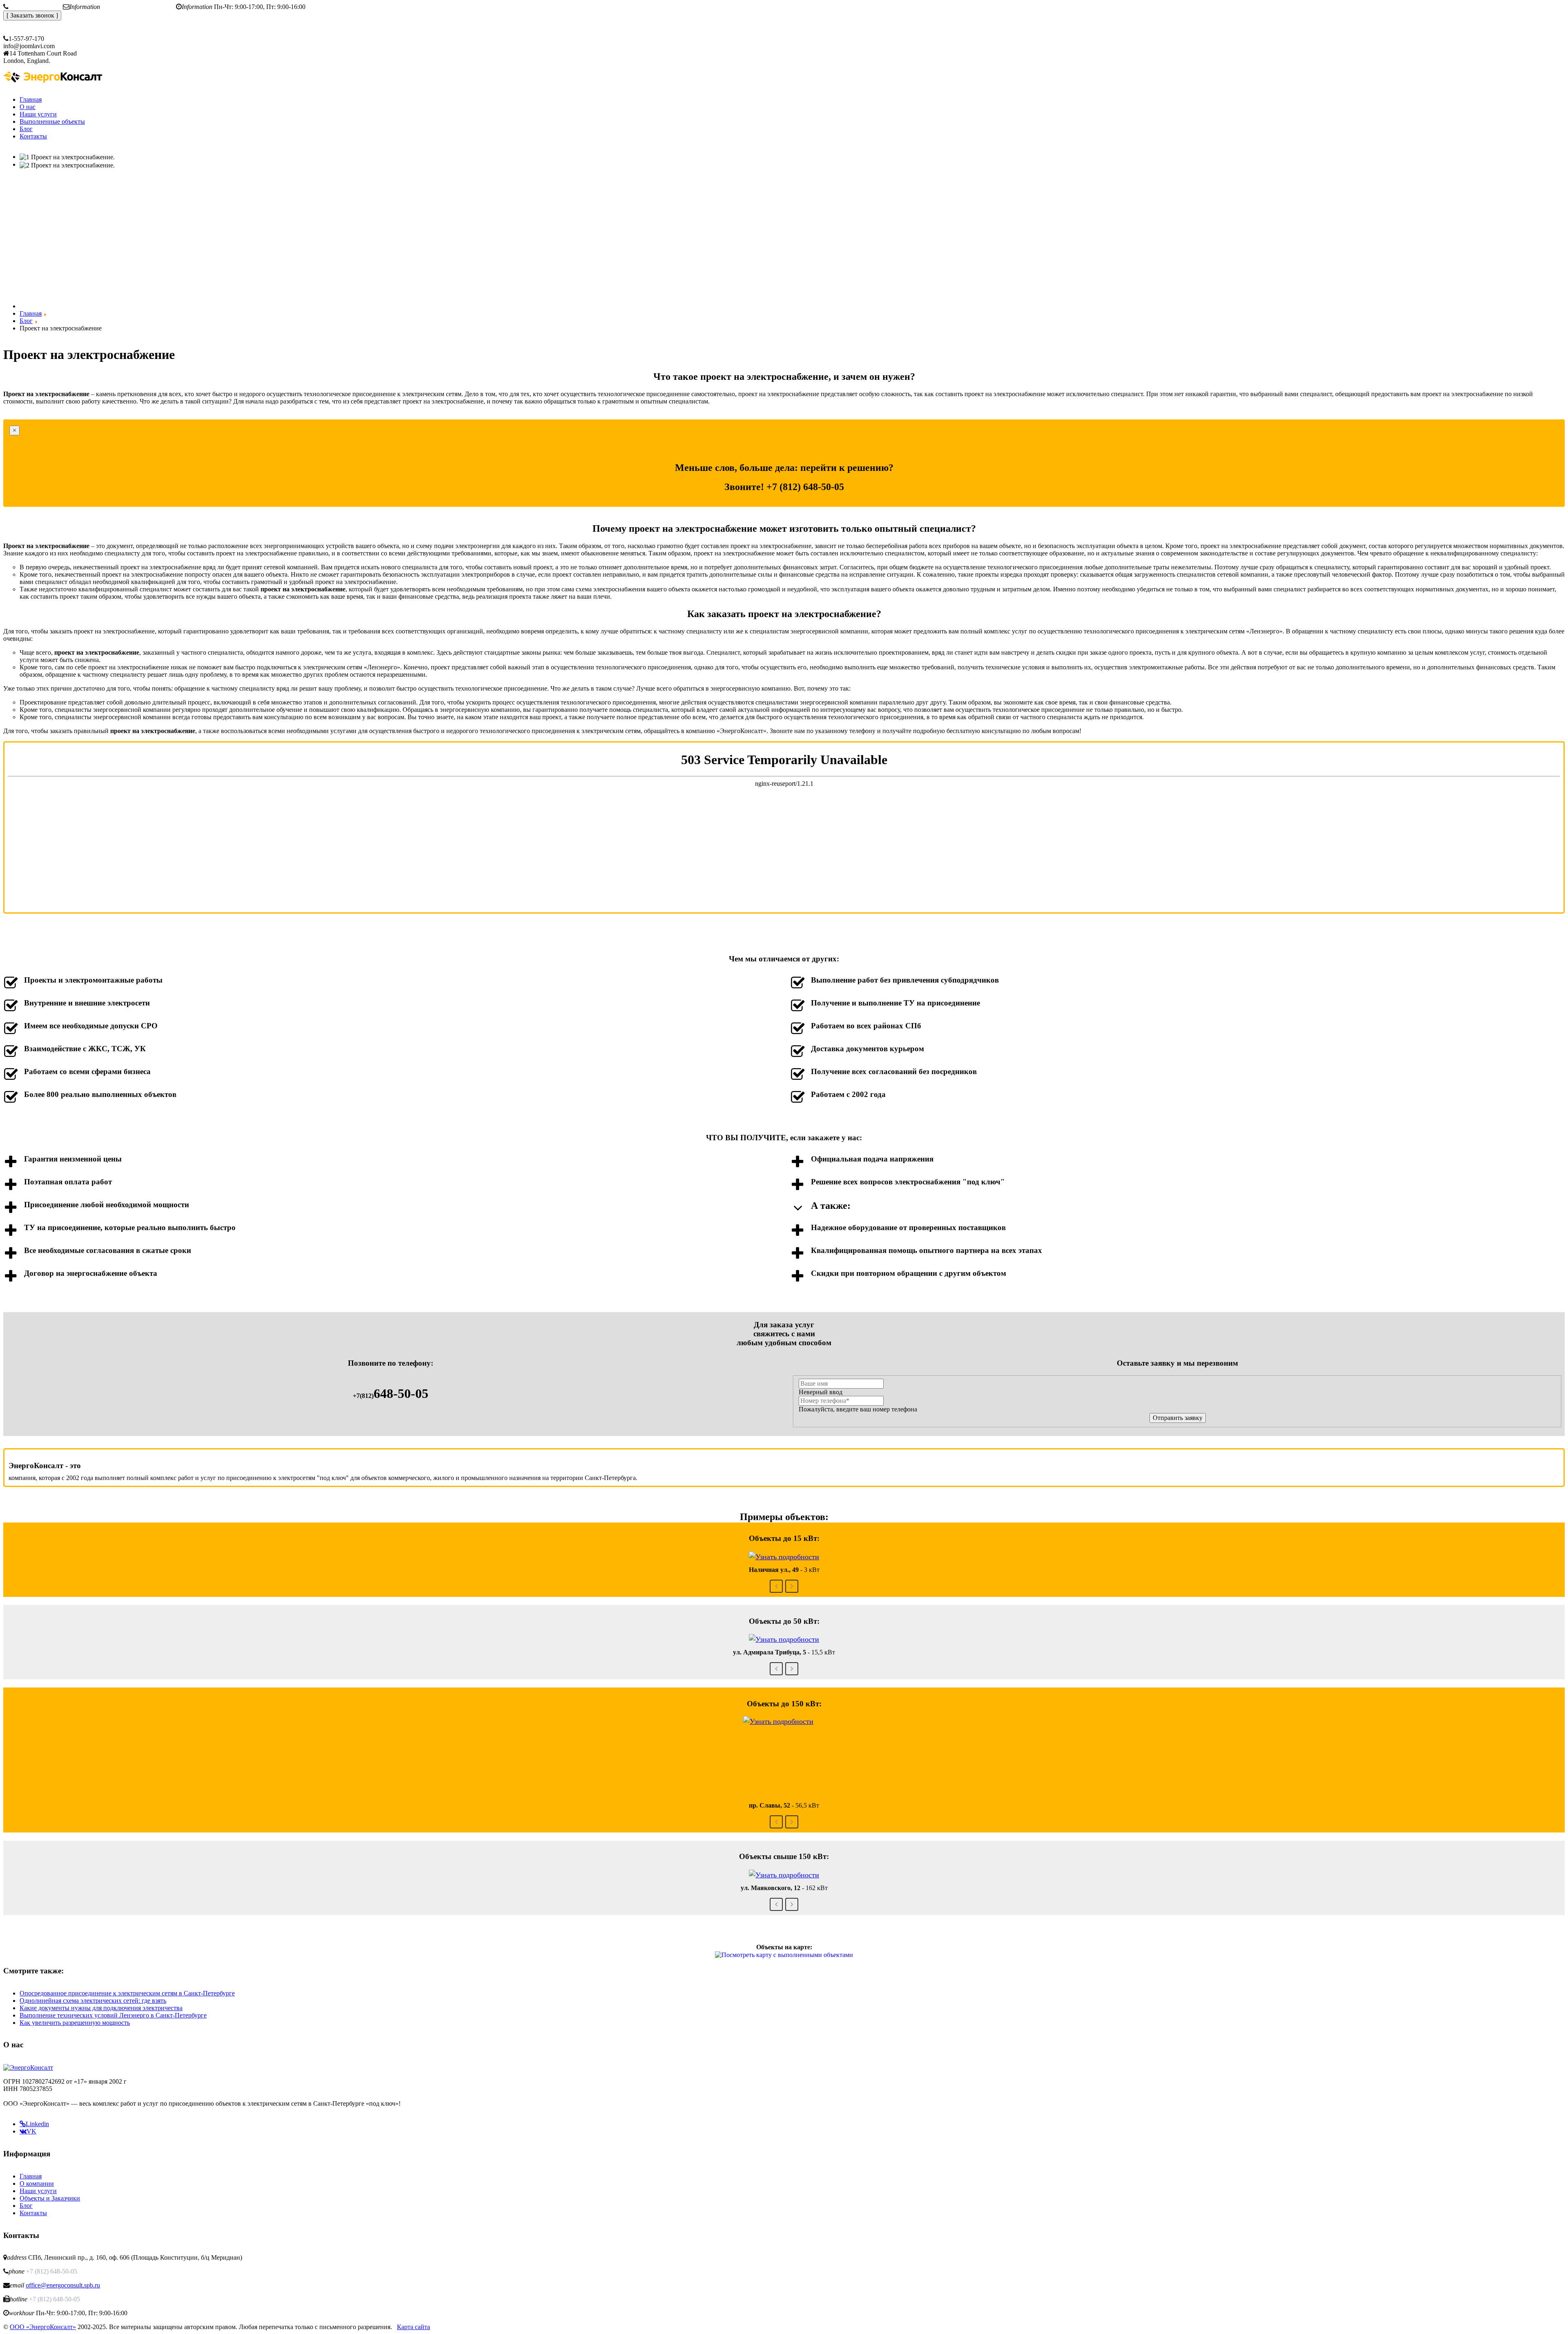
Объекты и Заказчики (50, 2198)
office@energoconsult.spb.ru (139, 7)
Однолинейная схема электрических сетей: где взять (93, 2001)
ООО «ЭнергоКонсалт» (43, 2327)
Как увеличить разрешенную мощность (75, 2023)
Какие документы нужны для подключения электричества (101, 2008)
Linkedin (37, 2124)
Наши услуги (38, 2191)
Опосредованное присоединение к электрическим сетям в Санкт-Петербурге (127, 1993)
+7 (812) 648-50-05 (36, 7)
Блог (26, 2206)
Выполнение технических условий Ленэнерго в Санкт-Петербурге (113, 2015)
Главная (31, 2176)
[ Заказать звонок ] (32, 15)
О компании (37, 2184)
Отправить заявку (1178, 1418)
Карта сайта (413, 2327)
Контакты (33, 2213)
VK (31, 2131)
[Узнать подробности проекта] (784, 1556)
